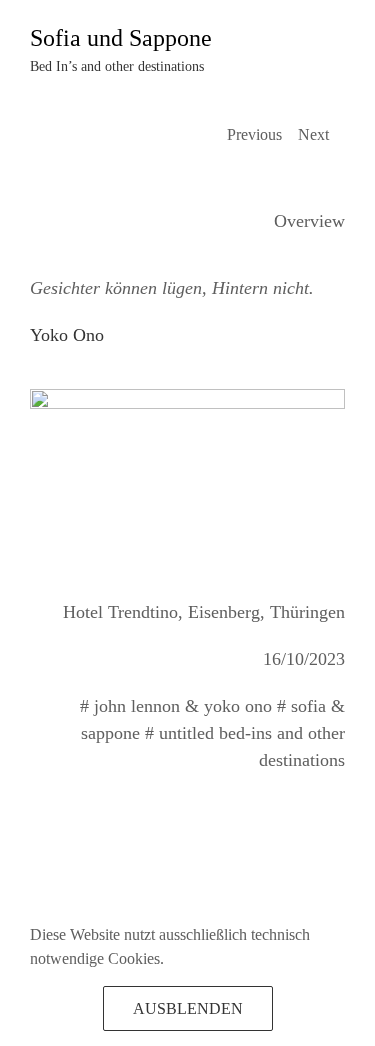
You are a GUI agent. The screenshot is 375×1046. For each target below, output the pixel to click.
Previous (254, 134)
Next (313, 134)
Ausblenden (188, 1008)
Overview (309, 221)
